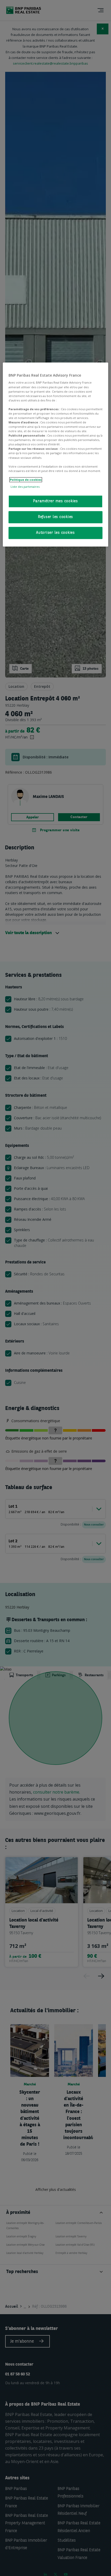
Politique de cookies (26, 480)
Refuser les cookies (55, 517)
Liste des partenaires (25, 487)
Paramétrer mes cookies (55, 501)
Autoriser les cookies (55, 533)
